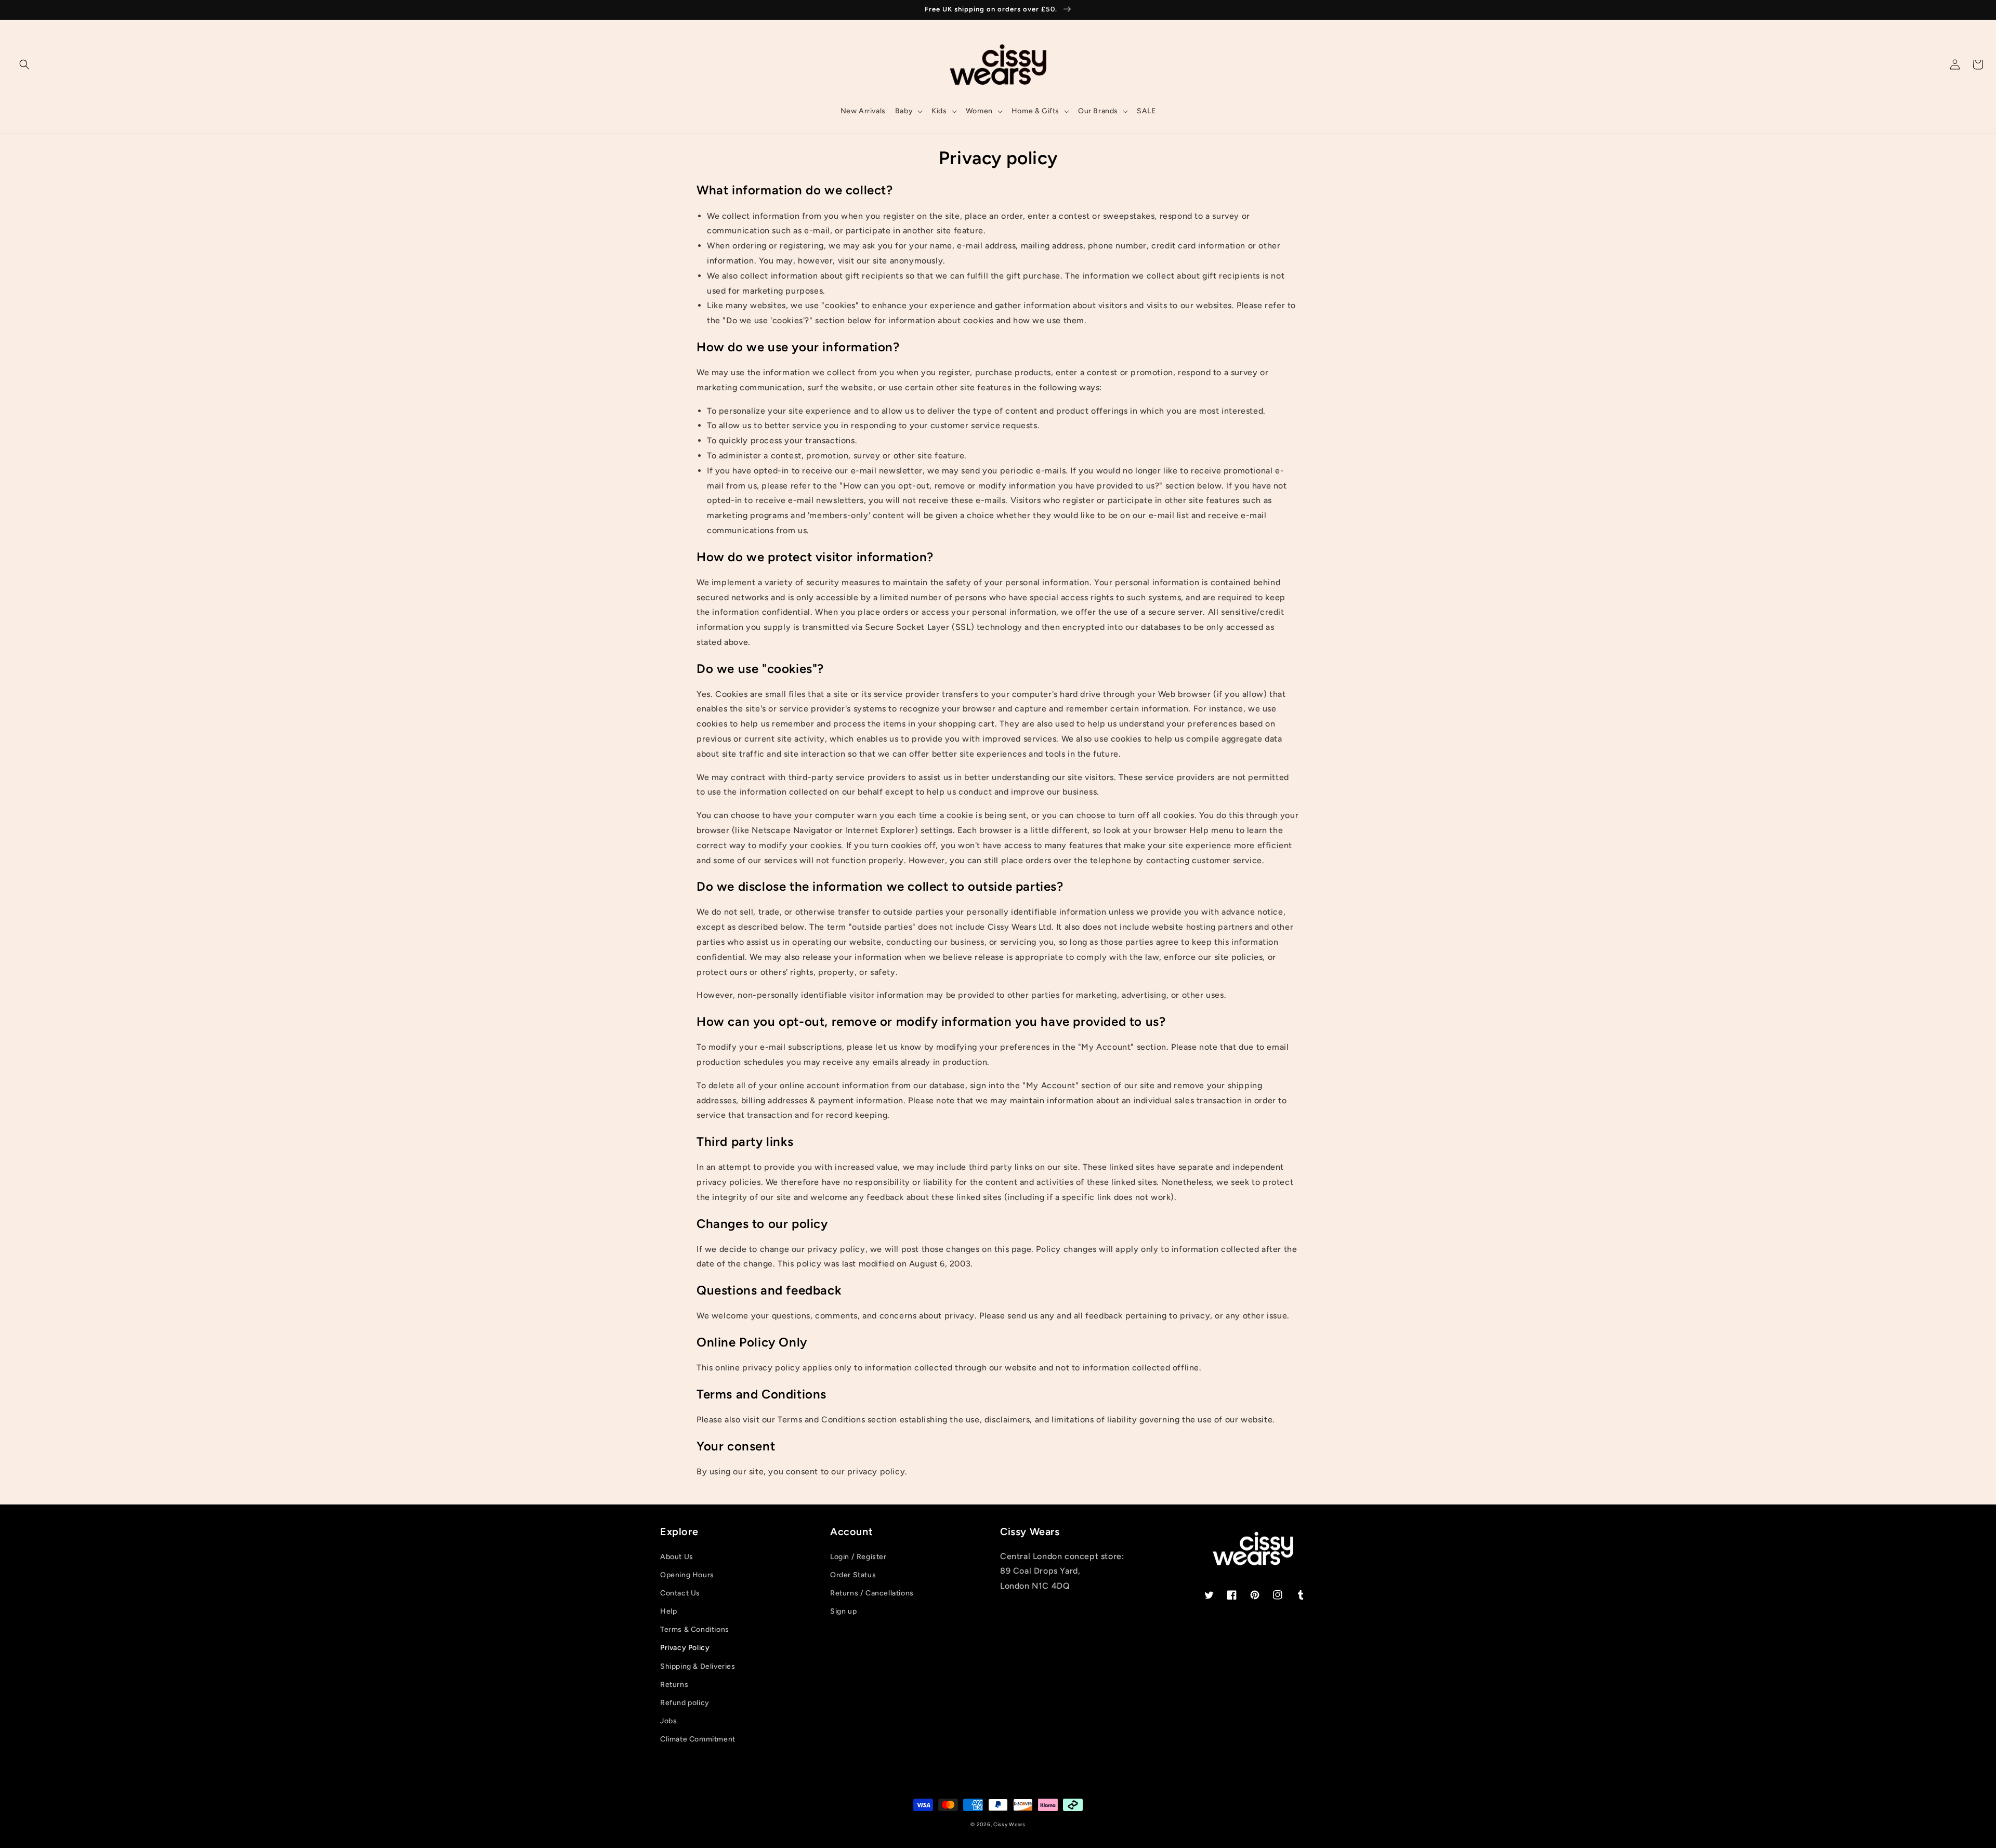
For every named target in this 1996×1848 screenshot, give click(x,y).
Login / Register (858, 1557)
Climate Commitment (698, 1739)
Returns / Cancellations (872, 1593)
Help (668, 1611)
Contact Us (680, 1593)
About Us (677, 1557)
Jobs (668, 1721)
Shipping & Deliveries (698, 1666)
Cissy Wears (1009, 1824)
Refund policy (685, 1703)
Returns (674, 1685)
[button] (24, 64)
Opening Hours (687, 1575)
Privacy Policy (685, 1648)
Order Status (853, 1575)
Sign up (843, 1611)
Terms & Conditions (695, 1629)
